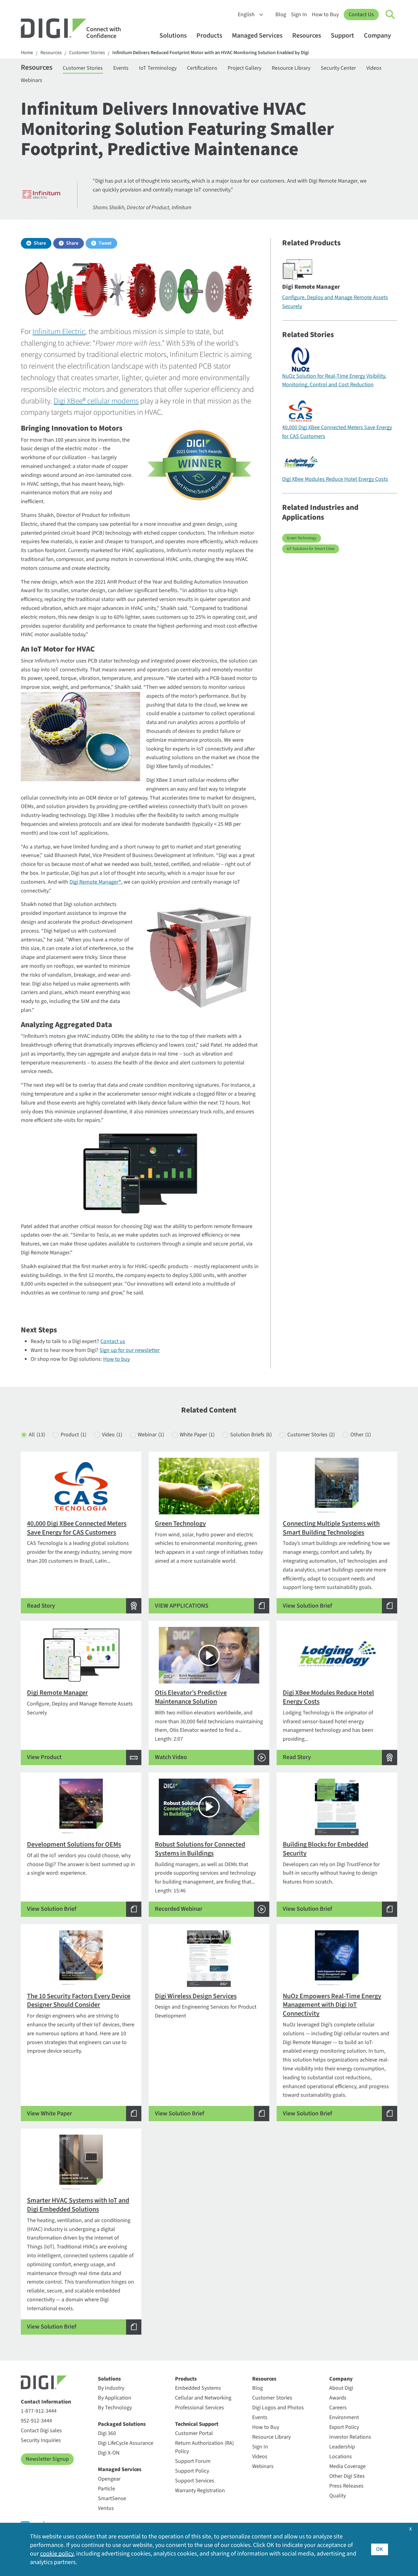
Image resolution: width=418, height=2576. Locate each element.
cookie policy (57, 2554)
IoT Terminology (158, 68)
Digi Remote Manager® (95, 882)
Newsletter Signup (47, 2459)
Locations (341, 2457)
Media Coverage (347, 2466)
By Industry (111, 2388)
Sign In (299, 15)
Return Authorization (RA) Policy (204, 2447)
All (37, 1435)
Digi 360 (107, 2433)
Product (73, 1435)
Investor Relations (350, 2437)
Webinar (151, 1435)
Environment (344, 2417)
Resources (307, 36)
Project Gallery (244, 68)
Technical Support (197, 2424)
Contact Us (361, 15)
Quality (338, 2496)
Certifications (202, 68)
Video (112, 1435)
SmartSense (112, 2498)
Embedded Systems (198, 2388)
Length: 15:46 (205, 1876)
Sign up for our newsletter (130, 1350)
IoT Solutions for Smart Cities (311, 549)
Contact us (113, 1341)
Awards (338, 2398)
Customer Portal (194, 2433)
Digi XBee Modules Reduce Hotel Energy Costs (335, 479)
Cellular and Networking (203, 2398)
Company (377, 36)
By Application (115, 2398)
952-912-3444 (36, 2421)
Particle (106, 2489)
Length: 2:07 (209, 1725)
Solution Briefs (251, 1435)
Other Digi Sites (347, 2476)
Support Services (195, 2481)
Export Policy (344, 2427)
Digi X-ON (109, 2453)
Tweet (105, 243)
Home (27, 53)
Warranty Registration (200, 2491)
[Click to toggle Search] (390, 15)
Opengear (109, 2479)
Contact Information (46, 2402)
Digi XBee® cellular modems (96, 401)
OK (380, 2549)
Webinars (32, 80)
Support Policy (192, 2471)
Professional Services (200, 2408)
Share (40, 243)
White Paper (197, 1435)
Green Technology (302, 538)
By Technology (115, 2408)
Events (121, 68)
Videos (374, 68)
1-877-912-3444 (39, 2411)
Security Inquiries (41, 2440)
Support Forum (193, 2461)
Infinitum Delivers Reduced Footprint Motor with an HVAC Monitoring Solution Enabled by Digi (211, 53)
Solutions (173, 36)
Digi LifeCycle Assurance (126, 2443)
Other (361, 1435)
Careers (338, 2408)
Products (209, 36)
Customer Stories (87, 53)
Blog (281, 15)
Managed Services (257, 36)
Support (342, 36)
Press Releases (346, 2486)
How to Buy (325, 15)
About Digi (341, 2388)
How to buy (116, 1359)
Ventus (106, 2508)
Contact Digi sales (41, 2431)
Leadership (342, 2447)
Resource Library (291, 68)
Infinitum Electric (59, 332)
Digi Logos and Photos (278, 2408)
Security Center (338, 68)
